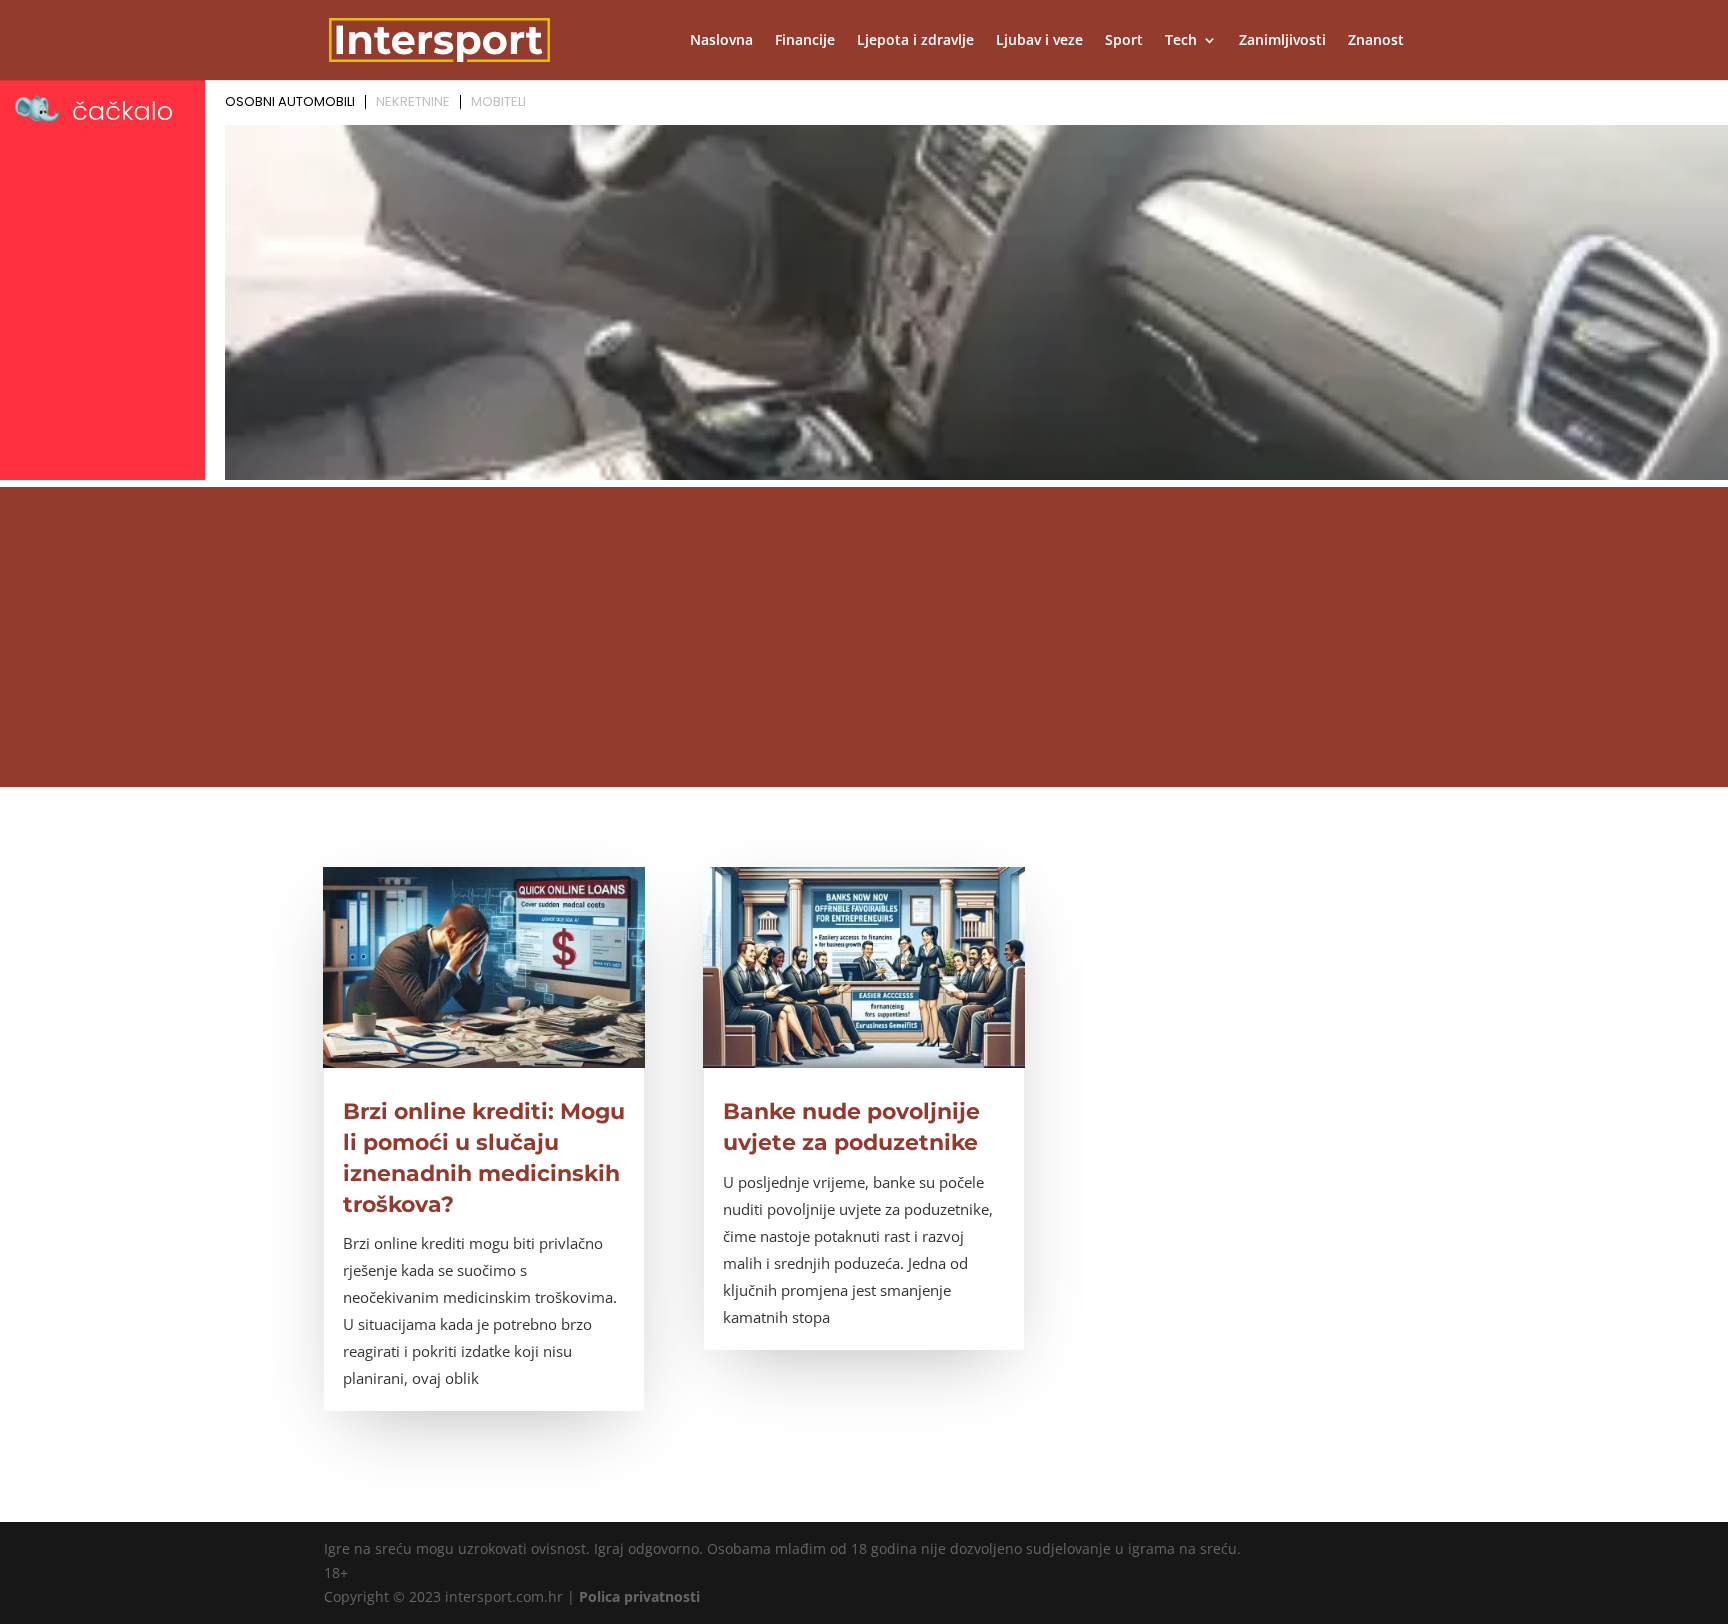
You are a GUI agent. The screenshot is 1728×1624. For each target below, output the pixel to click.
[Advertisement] (864, 637)
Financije (805, 41)
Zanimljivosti (1282, 41)
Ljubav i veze (1039, 41)
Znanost (1376, 41)
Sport (1124, 41)
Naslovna (721, 41)
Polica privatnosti (639, 1596)
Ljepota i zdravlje (915, 41)
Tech (1181, 41)
